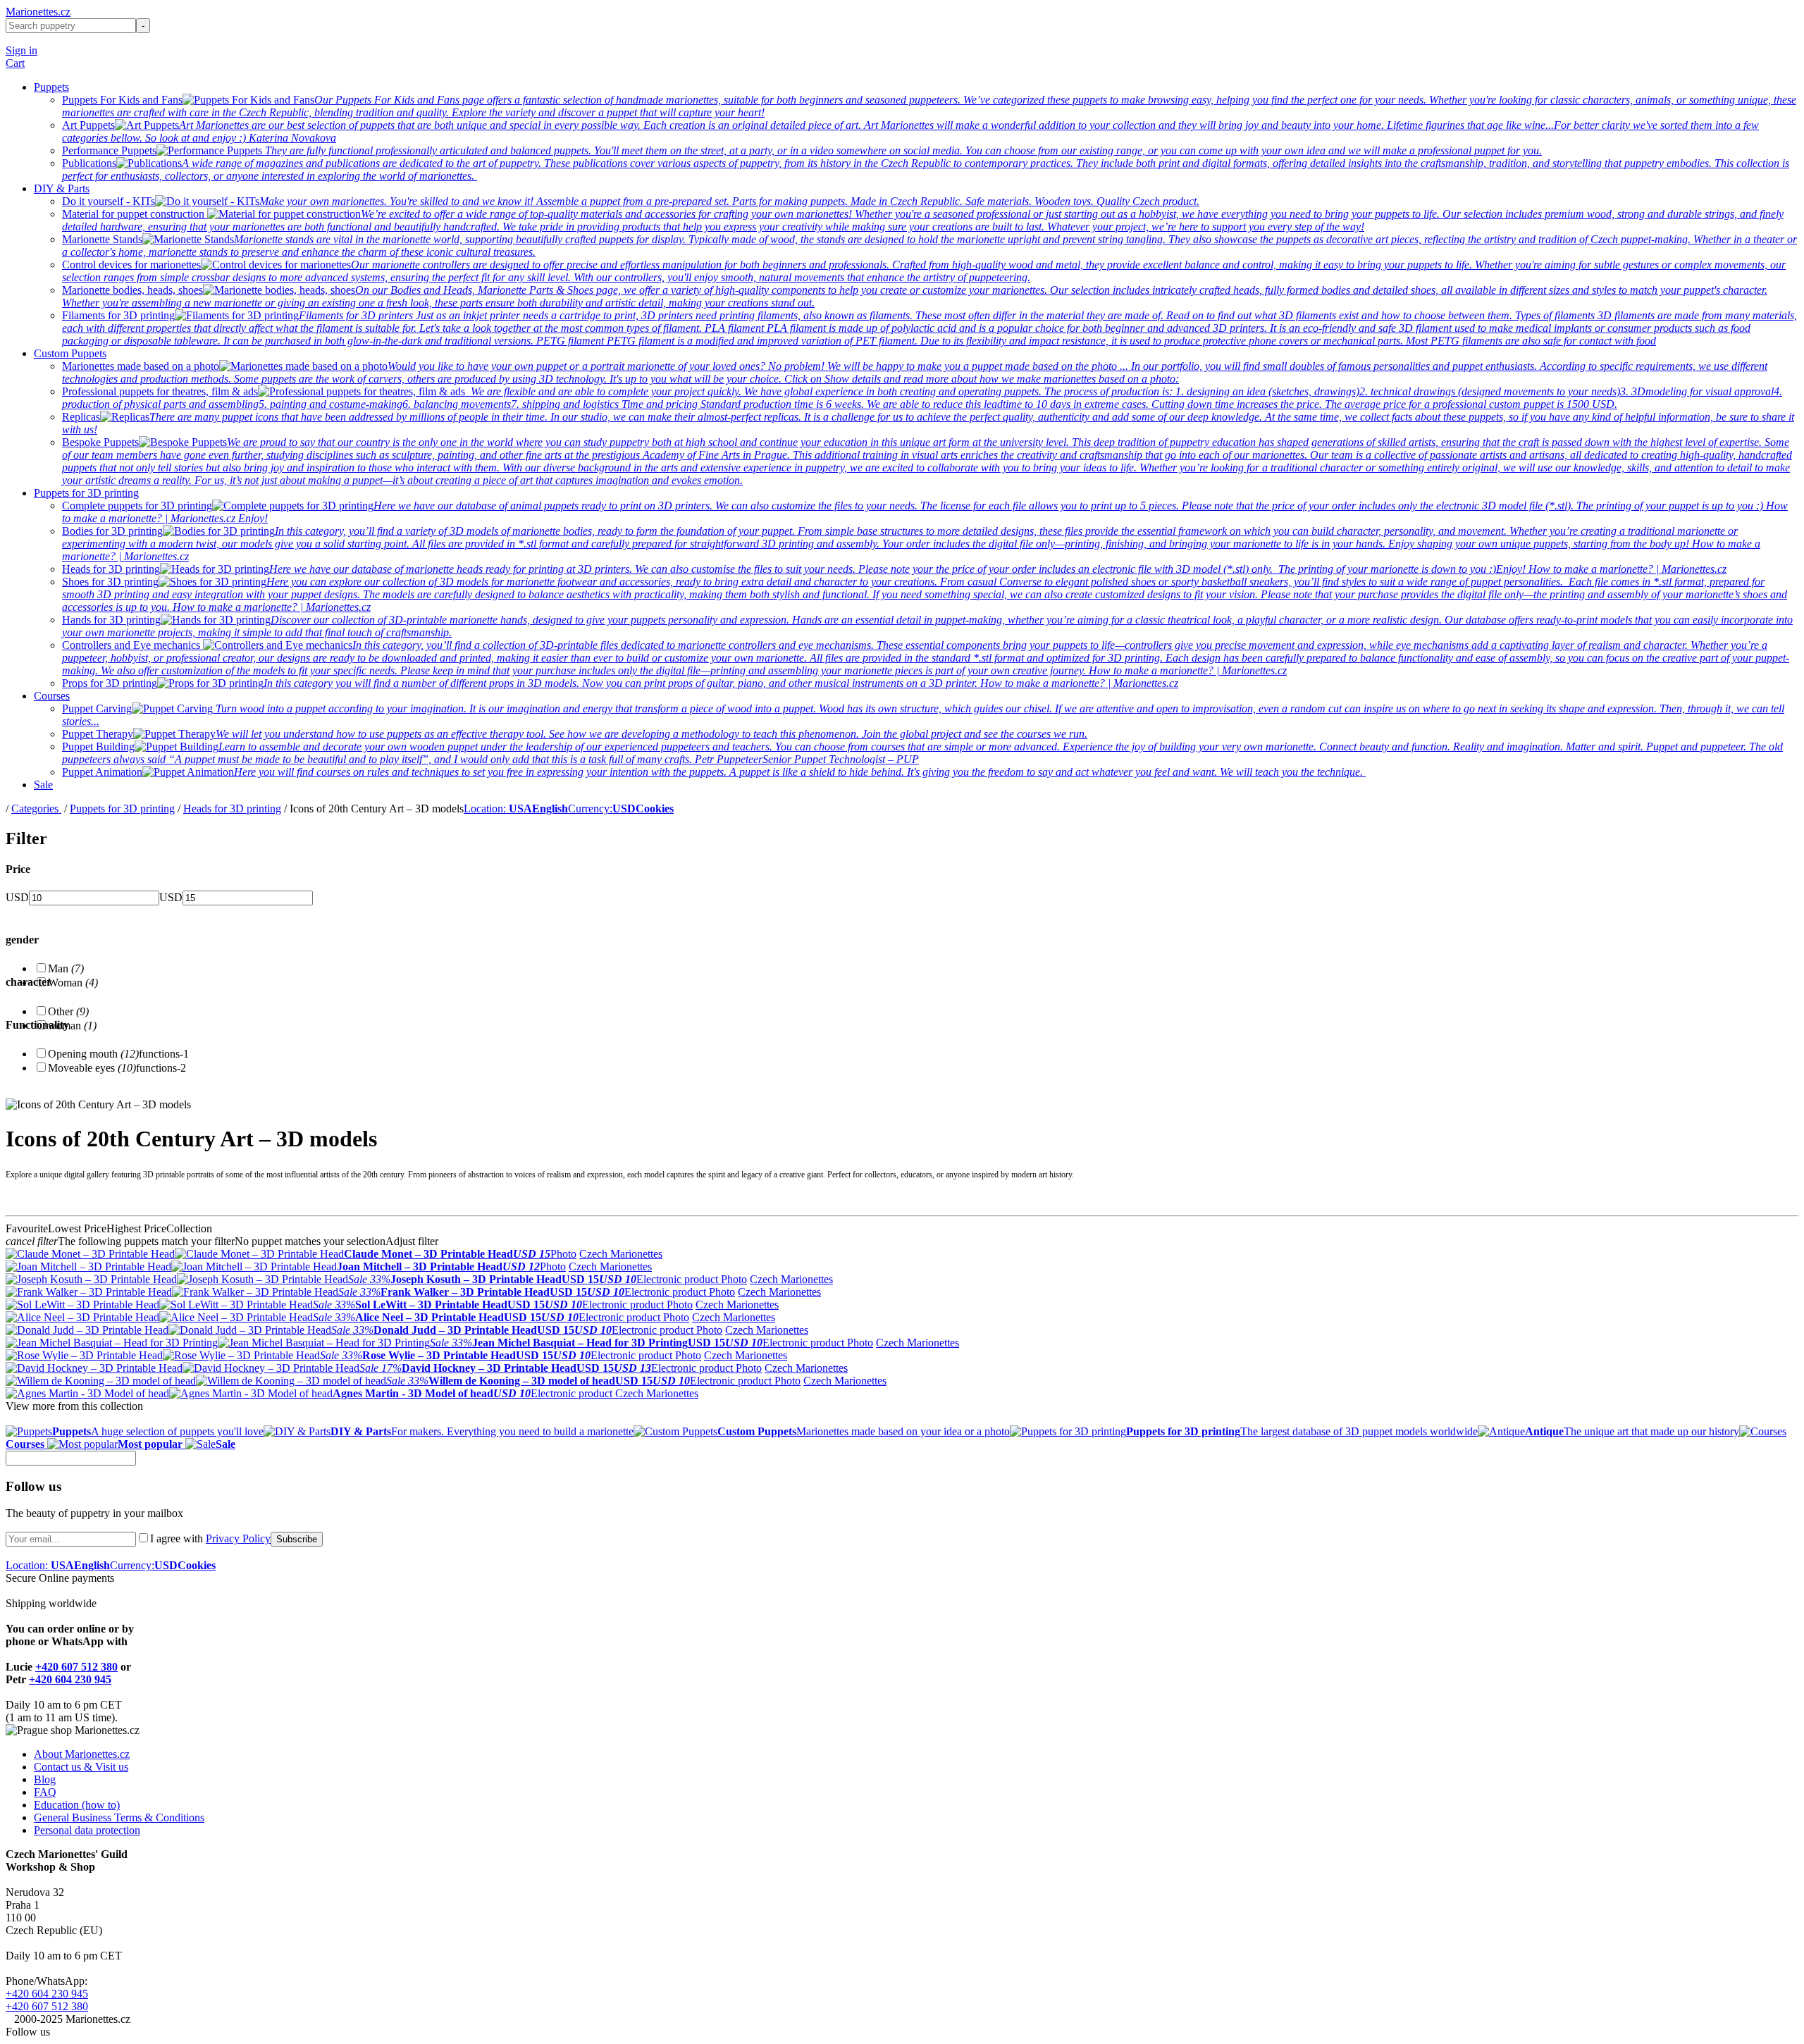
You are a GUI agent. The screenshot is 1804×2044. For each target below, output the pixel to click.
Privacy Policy (238, 1538)
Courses (52, 696)
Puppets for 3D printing (86, 493)
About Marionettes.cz (82, 1754)
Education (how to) (77, 1805)
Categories (36, 809)
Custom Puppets (70, 353)
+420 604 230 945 (70, 1679)
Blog (45, 1779)
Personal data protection (87, 1830)
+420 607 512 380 (76, 1667)
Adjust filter (412, 1241)
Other (68, 1011)
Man (66, 968)
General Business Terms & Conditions (119, 1817)
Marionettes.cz (38, 12)
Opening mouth (93, 1054)
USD (17, 897)
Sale (43, 785)
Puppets (51, 87)
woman (72, 1026)
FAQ (45, 1792)
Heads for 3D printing (232, 809)
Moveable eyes (92, 1068)
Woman (73, 983)
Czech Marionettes (621, 1254)
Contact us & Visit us (81, 1767)
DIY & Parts (62, 188)
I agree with (210, 1538)
